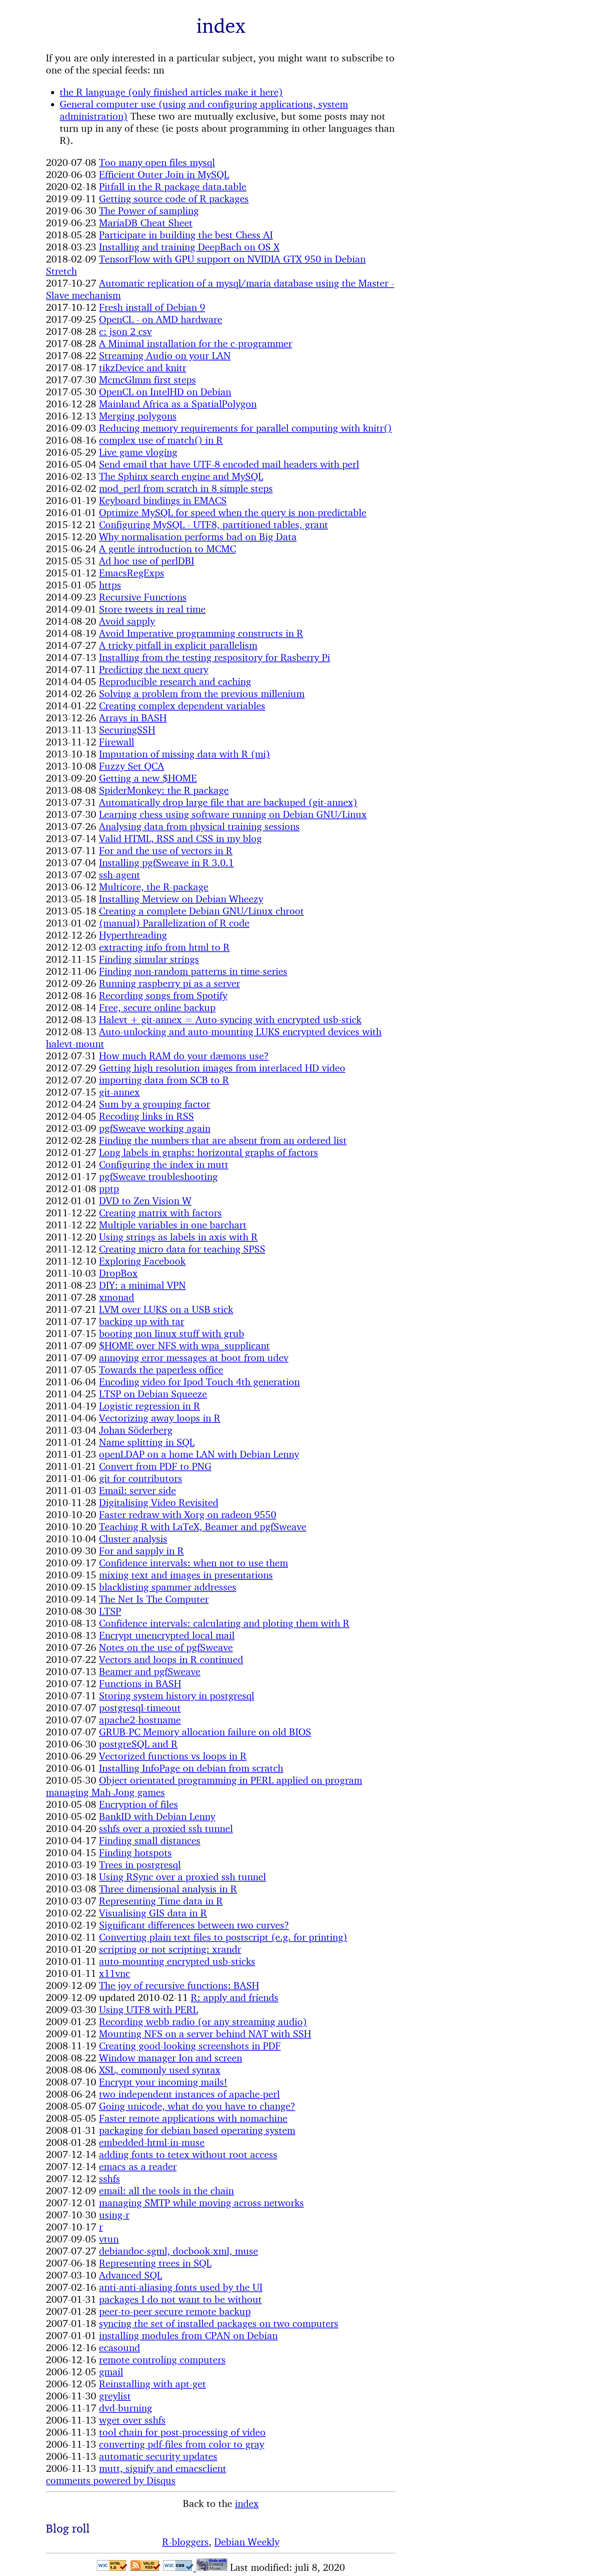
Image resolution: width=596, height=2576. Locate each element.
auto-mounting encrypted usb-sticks (177, 1961)
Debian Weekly (247, 2542)
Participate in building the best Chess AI (186, 235)
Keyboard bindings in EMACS (163, 500)
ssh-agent (120, 875)
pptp (109, 1188)
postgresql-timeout (140, 1708)
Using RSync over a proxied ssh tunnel (182, 1877)
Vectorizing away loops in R (160, 1418)
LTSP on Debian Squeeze (153, 1394)
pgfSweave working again (155, 1128)
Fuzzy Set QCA (132, 766)
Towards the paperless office (161, 1370)
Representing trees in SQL (155, 2263)
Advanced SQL (131, 2275)
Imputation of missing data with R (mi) (185, 754)
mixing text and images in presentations (186, 1575)
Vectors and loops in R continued (171, 1659)
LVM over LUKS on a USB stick (166, 1309)
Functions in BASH (140, 1683)
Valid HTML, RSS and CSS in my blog (180, 838)
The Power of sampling (149, 211)
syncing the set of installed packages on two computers (219, 2323)
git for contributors (141, 1478)
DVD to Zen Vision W (145, 1201)
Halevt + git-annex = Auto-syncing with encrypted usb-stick (230, 1019)
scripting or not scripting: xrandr (170, 1949)
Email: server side (137, 1490)
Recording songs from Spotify (163, 995)
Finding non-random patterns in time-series (193, 971)
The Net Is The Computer (154, 1599)
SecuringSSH (127, 730)
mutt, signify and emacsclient (163, 2468)
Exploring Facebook (142, 1261)
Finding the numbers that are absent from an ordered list (223, 1140)
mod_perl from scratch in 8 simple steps (186, 488)
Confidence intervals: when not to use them (193, 1563)
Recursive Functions (143, 597)
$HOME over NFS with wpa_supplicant (184, 1345)
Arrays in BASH (133, 718)
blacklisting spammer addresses (168, 1587)
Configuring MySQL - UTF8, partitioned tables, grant (213, 524)
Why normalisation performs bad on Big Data (198, 537)
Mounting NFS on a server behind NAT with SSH (205, 2034)
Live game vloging (138, 452)
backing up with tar (142, 1321)
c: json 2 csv (125, 331)
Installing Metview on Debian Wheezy (181, 899)
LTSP (110, 1611)
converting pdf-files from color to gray (182, 2444)
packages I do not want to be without (180, 2299)
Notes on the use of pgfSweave (166, 1647)
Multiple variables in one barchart (173, 1225)
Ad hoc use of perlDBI (147, 561)
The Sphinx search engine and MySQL (181, 476)
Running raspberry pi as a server (170, 983)
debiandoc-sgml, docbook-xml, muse (178, 2251)
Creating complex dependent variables (182, 706)
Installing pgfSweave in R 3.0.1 (166, 863)
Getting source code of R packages (174, 199)
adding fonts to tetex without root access (188, 2154)
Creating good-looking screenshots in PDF (190, 2046)
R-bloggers (185, 2542)
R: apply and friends (235, 1997)
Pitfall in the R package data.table (173, 186)
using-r (114, 2215)
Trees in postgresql (140, 1865)
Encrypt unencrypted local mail (167, 1635)
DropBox (118, 1273)
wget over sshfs (132, 2420)
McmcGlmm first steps (147, 380)
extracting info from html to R (164, 947)
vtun (109, 2239)
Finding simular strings (149, 959)
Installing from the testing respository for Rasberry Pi (215, 657)
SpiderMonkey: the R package (164, 790)
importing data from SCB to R (164, 1080)
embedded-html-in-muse (152, 2142)
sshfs (110, 2178)
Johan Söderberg (136, 1430)
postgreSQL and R (138, 1744)
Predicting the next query (154, 669)
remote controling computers (162, 2360)
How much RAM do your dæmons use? (184, 1056)
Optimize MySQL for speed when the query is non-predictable (233, 512)
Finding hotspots (135, 1852)
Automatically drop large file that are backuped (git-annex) (228, 802)
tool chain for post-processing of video (182, 2432)
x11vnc (115, 1973)
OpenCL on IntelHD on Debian (165, 392)
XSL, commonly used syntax (160, 2070)
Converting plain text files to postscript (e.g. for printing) (223, 1937)
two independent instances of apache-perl (189, 2094)
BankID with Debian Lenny (157, 1816)
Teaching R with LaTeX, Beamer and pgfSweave (203, 1527)
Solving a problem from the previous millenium (202, 693)
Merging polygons (138, 416)
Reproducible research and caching (175, 681)
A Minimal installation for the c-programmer (196, 343)
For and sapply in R (141, 1551)
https (110, 585)
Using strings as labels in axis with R (178, 1237)
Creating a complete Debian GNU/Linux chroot (201, 911)
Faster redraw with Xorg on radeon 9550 (188, 1514)
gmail (111, 2372)
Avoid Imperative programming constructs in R (201, 633)
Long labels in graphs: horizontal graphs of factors (208, 1152)
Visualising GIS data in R (153, 1913)
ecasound (120, 2347)
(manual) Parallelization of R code (174, 923)
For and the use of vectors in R (166, 850)
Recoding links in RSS (146, 1116)
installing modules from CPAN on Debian (188, 2335)
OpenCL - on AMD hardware (161, 319)
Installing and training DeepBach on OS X (189, 247)
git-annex (119, 1092)
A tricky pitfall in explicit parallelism (178, 645)
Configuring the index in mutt (164, 1164)
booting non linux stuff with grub (172, 1333)
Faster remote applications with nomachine (193, 2118)
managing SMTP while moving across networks (201, 2203)
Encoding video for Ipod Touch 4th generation (199, 1382)
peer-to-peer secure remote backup (175, 2311)
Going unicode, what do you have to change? (197, 2106)
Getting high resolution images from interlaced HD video (222, 1068)
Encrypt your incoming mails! (163, 2082)
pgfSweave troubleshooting (158, 1176)
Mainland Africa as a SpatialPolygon (178, 404)
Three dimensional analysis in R (168, 1889)
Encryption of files (138, 1804)
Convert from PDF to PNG (155, 1466)
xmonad (117, 1297)
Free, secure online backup (157, 1007)
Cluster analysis (133, 1539)
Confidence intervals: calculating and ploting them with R (224, 1623)
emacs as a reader (138, 2166)
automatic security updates (158, 2456)
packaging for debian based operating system (197, 2130)
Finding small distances (150, 1840)
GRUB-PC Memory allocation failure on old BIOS (205, 1732)
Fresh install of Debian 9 (152, 307)
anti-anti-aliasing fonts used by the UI (181, 2287)
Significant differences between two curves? (194, 1925)
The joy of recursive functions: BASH (179, 1985)
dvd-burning (126, 2408)
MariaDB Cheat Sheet (146, 223)
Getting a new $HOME (148, 778)
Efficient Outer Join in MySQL (164, 174)
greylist (115, 2396)
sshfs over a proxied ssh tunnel (166, 1828)
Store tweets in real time (152, 609)
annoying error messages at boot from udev (194, 1358)
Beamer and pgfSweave (150, 1671)
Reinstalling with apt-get (152, 2384)
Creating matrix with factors (160, 1213)
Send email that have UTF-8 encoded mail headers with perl (229, 464)
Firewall (117, 742)
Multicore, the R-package (154, 887)
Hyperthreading (133, 935)
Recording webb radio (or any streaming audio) (203, 2022)
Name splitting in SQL (147, 1442)
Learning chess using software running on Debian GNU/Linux (233, 814)
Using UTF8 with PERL (148, 2009)
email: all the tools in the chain (166, 2191)
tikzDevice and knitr (143, 368)
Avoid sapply (127, 621)
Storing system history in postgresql (177, 1696)
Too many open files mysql (157, 162)
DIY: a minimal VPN (142, 1285)
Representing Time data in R (161, 1901)
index (247, 2503)
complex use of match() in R (161, 440)
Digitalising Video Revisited (159, 1502)
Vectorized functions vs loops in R (173, 1756)
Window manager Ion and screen (171, 2058)
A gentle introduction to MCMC (167, 549)
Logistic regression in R (150, 1406)
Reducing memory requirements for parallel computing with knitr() (245, 428)
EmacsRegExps (132, 573)
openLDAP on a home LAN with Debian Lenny (199, 1454)
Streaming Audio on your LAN (165, 355)
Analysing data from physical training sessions (199, 826)
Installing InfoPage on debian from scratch (191, 1768)
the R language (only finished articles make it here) (171, 92)
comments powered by (111, 2480)
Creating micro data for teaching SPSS (182, 1249)
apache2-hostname (140, 1720)
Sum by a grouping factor (155, 1104)
